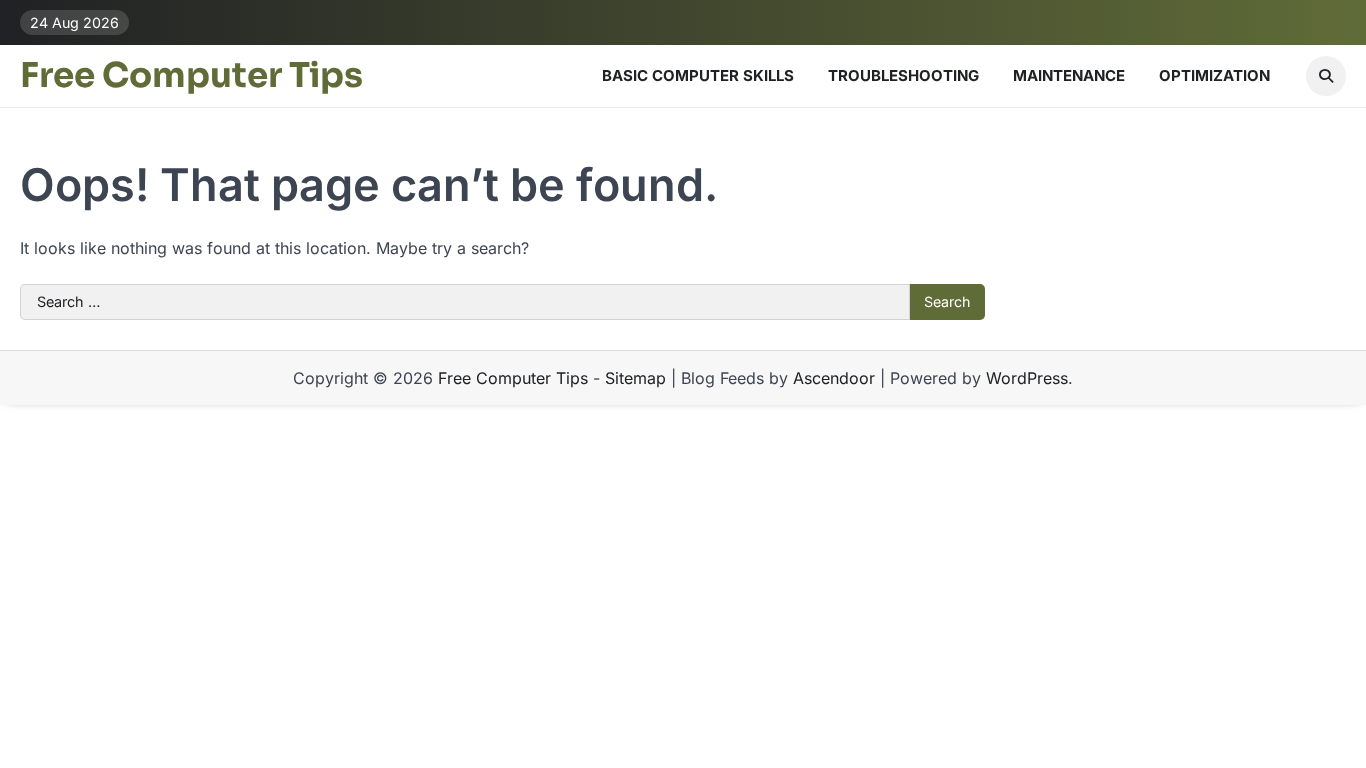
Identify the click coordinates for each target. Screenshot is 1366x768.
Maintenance (1069, 75)
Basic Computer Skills (698, 75)
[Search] (1326, 76)
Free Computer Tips (191, 76)
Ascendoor (834, 378)
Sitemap (635, 378)
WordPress (1027, 378)
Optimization (1214, 75)
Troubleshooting (903, 75)
